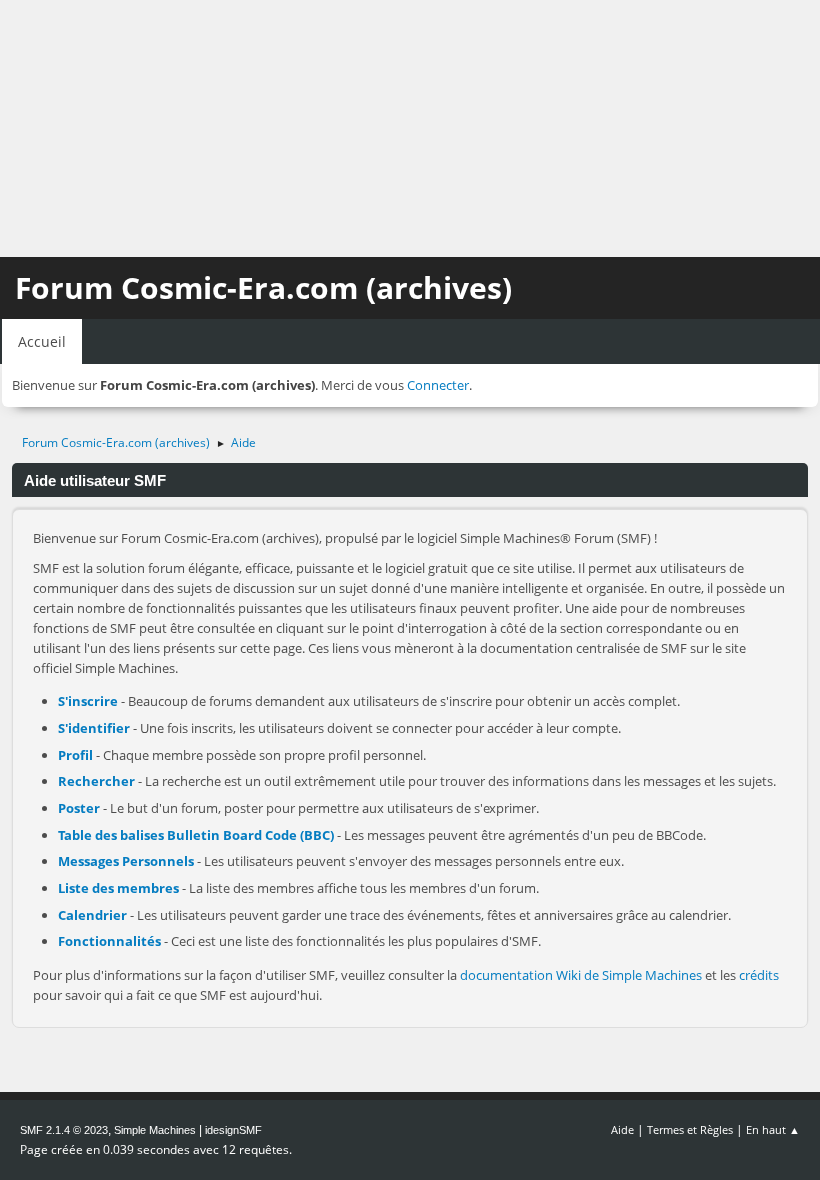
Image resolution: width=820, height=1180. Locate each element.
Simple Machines (155, 1130)
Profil (75, 755)
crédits (759, 975)
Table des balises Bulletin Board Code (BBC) (196, 835)
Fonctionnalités (109, 941)
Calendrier (92, 915)
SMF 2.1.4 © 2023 (64, 1130)
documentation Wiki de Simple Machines (581, 975)
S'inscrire (88, 701)
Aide (622, 1129)
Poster (79, 808)
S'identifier (94, 728)
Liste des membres (118, 888)
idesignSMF (233, 1130)
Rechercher (96, 781)
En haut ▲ (773, 1129)
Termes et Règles (690, 1129)
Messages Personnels (126, 861)
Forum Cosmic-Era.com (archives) (263, 287)
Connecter (438, 385)
